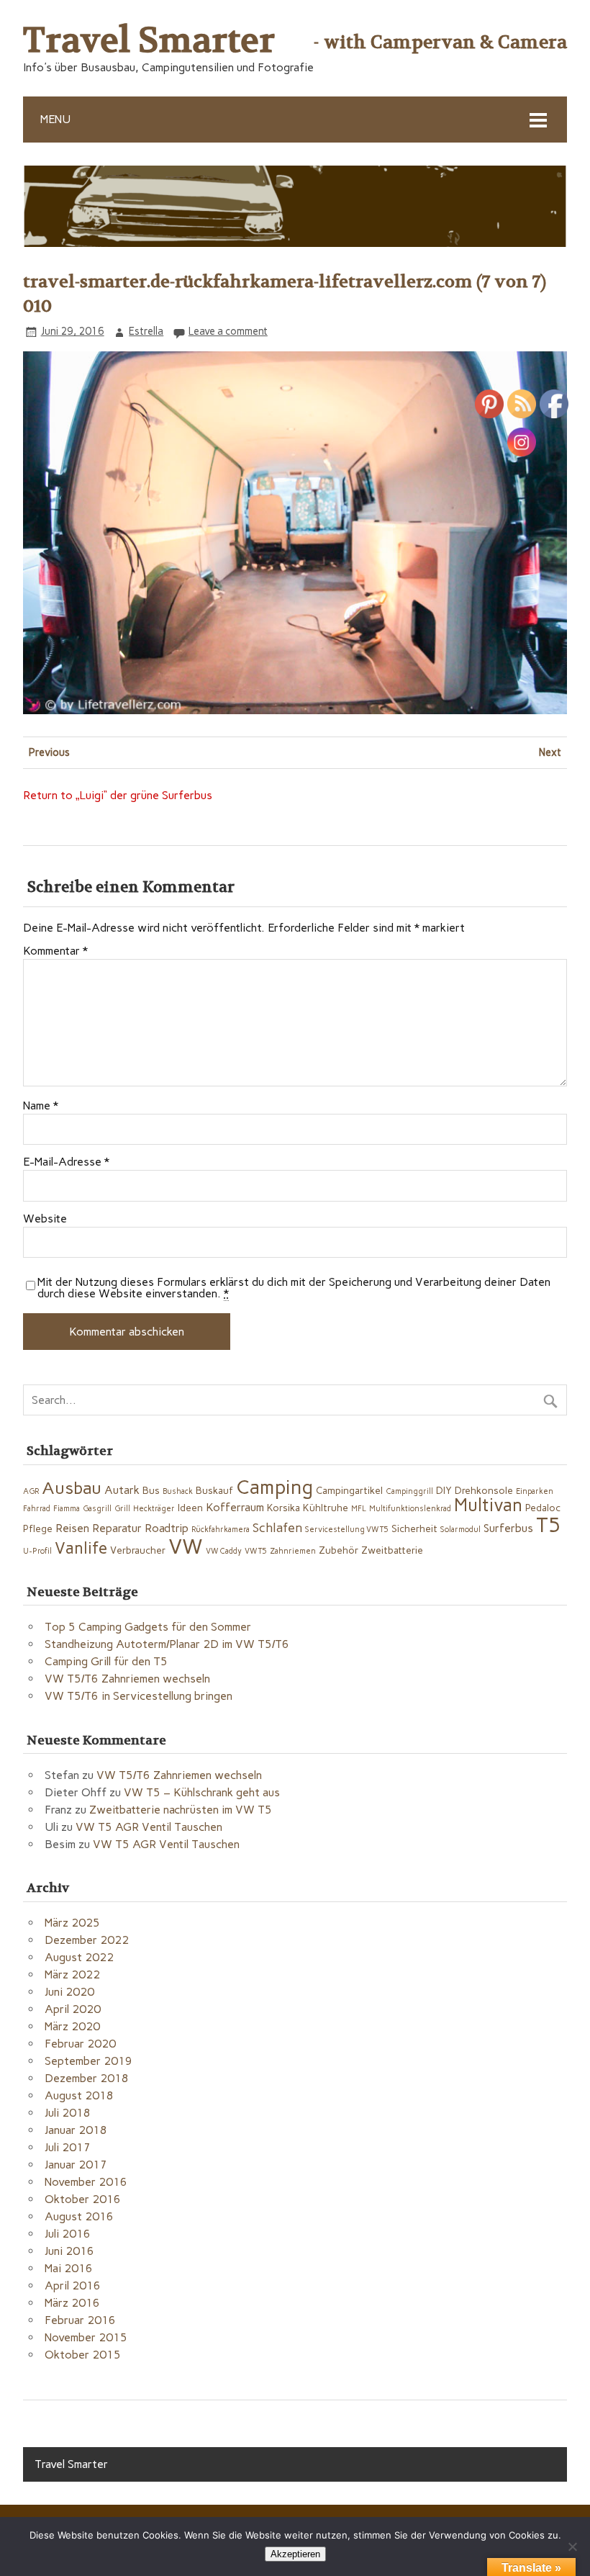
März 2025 (72, 1923)
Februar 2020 (80, 2044)
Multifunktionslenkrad (410, 1509)
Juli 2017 (68, 2147)
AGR (31, 1491)
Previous (49, 752)
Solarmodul (460, 1530)
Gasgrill (97, 1509)
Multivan (488, 1505)
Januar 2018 (76, 2130)
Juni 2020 (69, 1992)
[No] (572, 2546)
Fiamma (67, 1509)
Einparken (535, 1491)
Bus (151, 1490)
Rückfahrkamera (221, 1530)
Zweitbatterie (392, 1550)
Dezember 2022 (87, 1940)
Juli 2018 (68, 2113)
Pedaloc (543, 1508)
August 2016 (79, 2216)
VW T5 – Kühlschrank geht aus (202, 1792)
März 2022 (72, 1974)
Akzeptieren (295, 2554)
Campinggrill (409, 1491)
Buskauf (214, 1490)
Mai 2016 (69, 2268)
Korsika (283, 1508)
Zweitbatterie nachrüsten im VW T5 (181, 1810)
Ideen (190, 1508)
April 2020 (73, 2009)
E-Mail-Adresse (66, 1162)
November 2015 (86, 2337)
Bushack (178, 1491)
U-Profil (37, 1551)
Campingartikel (349, 1490)
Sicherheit (414, 1528)
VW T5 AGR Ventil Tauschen (149, 1827)
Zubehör (339, 1550)
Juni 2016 (69, 2251)
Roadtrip (167, 1528)
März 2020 (72, 2026)
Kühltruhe (326, 1508)
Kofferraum (235, 1507)
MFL (359, 1509)
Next (550, 752)
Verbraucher (138, 1550)
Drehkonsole (484, 1490)
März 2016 (72, 2303)
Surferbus (508, 1528)
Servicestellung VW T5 (347, 1530)
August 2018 (79, 2095)
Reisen (72, 1528)
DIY (444, 1490)
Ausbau (72, 1488)
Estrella (146, 331)
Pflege (38, 1528)
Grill (122, 1509)
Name (41, 1106)
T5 (549, 1525)
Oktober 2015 (83, 2355)
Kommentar (55, 951)
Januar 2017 (76, 2165)
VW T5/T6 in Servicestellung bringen (139, 1696)
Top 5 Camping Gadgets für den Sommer (148, 1627)
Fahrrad (37, 1509)
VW (186, 1546)
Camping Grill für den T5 (106, 1661)
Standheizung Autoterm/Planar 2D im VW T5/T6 (167, 1644)
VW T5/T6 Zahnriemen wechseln (127, 1679)
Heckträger (154, 1509)
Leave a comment (228, 331)
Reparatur (117, 1528)
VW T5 (256, 1551)
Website (45, 1219)
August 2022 (79, 1957)
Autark (122, 1490)
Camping (274, 1487)
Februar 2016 (80, 2320)
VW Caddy (224, 1551)
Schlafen (277, 1527)
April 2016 (73, 2285)
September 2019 (88, 2061)
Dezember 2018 (87, 2078)
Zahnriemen (293, 1551)
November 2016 (86, 2182)
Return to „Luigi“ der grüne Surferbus (118, 795)
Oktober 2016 (83, 2199)
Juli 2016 (68, 2234)
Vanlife (81, 1548)
